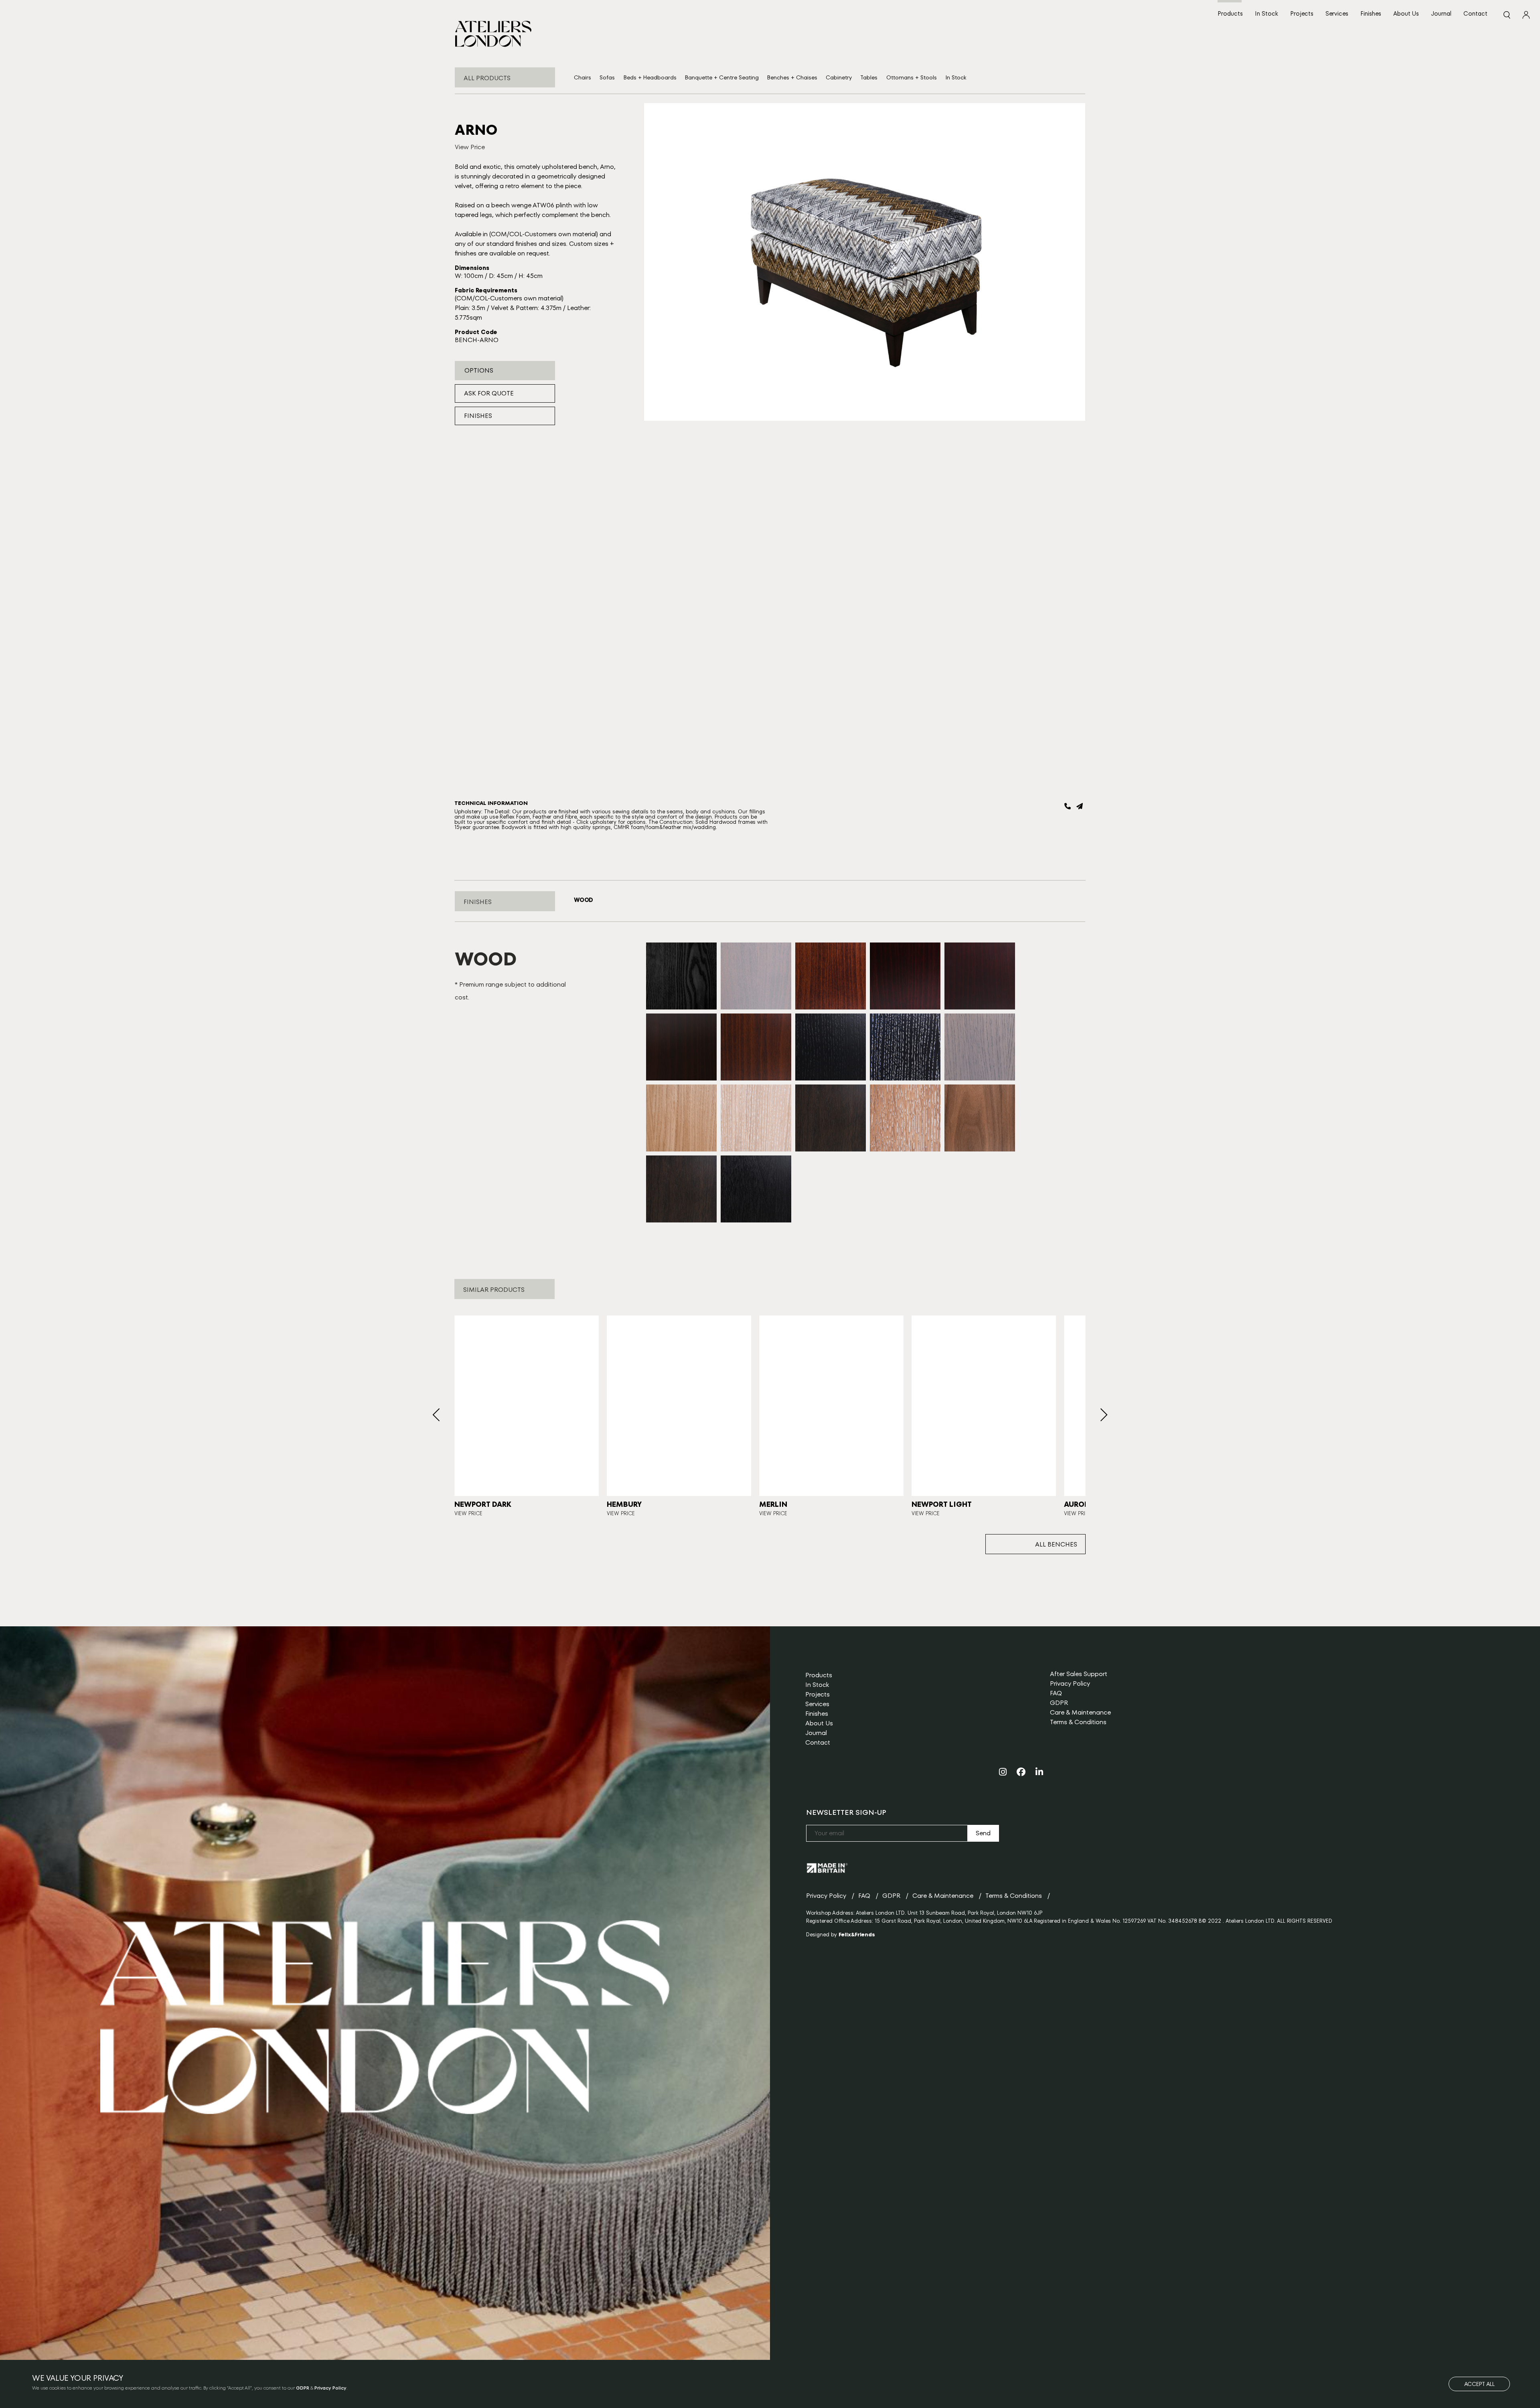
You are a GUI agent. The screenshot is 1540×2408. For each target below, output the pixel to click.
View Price (470, 147)
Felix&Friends (857, 1935)
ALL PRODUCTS (487, 78)
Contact (1475, 13)
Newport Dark (483, 1504)
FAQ (1056, 1693)
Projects (1302, 13)
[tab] (583, 900)
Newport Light (942, 1504)
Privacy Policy (1070, 1683)
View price (468, 1513)
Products (1230, 13)
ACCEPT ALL (1479, 2384)
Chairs (583, 77)
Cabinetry (839, 77)
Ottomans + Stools (912, 77)
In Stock (1266, 13)
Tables (869, 77)
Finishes (1371, 13)
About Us (1406, 13)
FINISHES (478, 416)
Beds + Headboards (650, 77)
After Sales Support (1079, 1674)
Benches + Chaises (792, 77)
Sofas (607, 77)
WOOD (583, 900)
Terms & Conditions (1078, 1722)
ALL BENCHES (1056, 1544)
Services (1337, 13)
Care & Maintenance (1080, 1712)
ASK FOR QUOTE (489, 393)
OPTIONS (479, 370)
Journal (1441, 13)
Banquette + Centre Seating (722, 77)
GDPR (1059, 1703)
